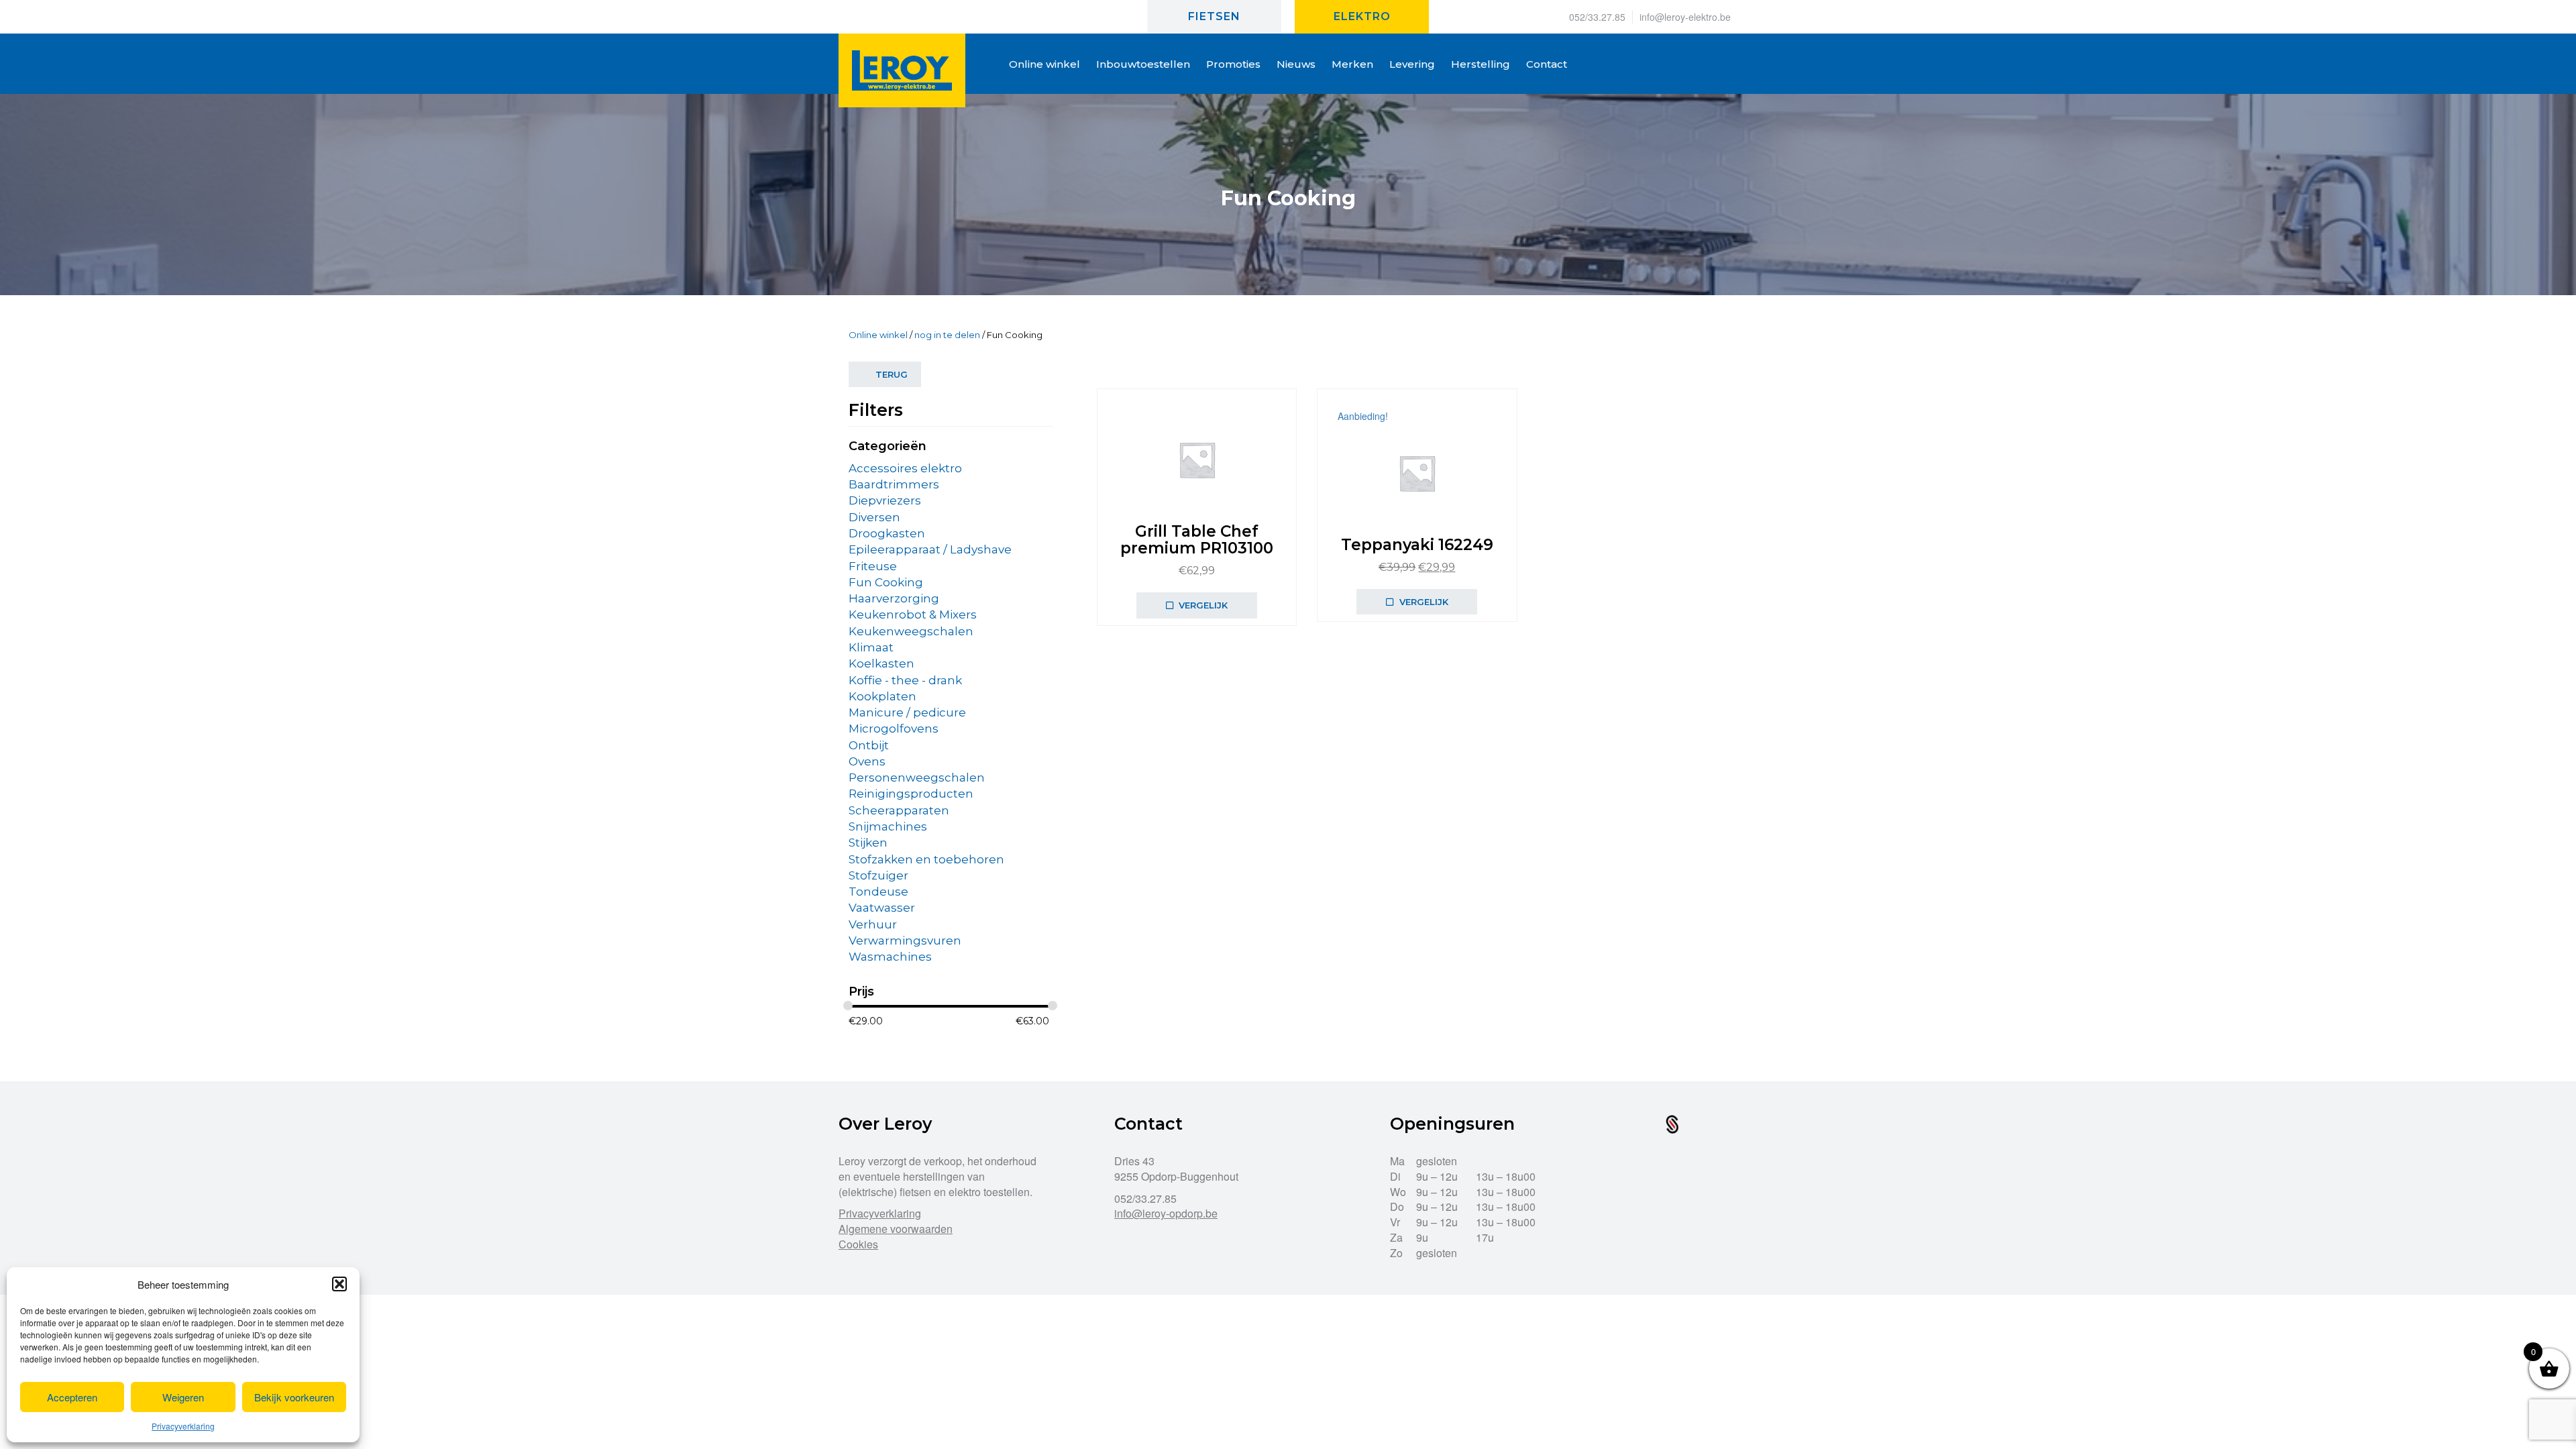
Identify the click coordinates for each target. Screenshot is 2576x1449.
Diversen (874, 517)
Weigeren (183, 1397)
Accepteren (72, 1397)
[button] (339, 1284)
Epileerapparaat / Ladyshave (930, 549)
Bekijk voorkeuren (294, 1397)
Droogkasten (887, 533)
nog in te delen (947, 335)
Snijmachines (888, 826)
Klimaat (871, 647)
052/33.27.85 (1597, 17)
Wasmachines (890, 957)
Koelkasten (881, 663)
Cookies (858, 1244)
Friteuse (873, 566)
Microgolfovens (894, 729)
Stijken (868, 843)
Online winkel (878, 335)
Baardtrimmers (894, 484)
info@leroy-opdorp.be (1166, 1213)
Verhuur (873, 924)
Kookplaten (882, 696)
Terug (892, 374)
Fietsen (1214, 16)
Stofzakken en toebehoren (926, 859)
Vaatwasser (882, 908)
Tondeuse (878, 892)
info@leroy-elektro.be (1685, 17)
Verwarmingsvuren (905, 941)
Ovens (867, 761)
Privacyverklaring (183, 1426)
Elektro (1362, 16)
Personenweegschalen (917, 777)
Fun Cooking (886, 582)
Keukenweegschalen (911, 631)
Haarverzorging (894, 598)
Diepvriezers (885, 500)
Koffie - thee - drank (905, 680)
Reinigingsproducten (911, 794)
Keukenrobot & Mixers (913, 614)
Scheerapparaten (899, 810)
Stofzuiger (878, 875)
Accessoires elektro (905, 468)
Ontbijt (869, 745)
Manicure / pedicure (907, 712)
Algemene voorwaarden (896, 1229)
